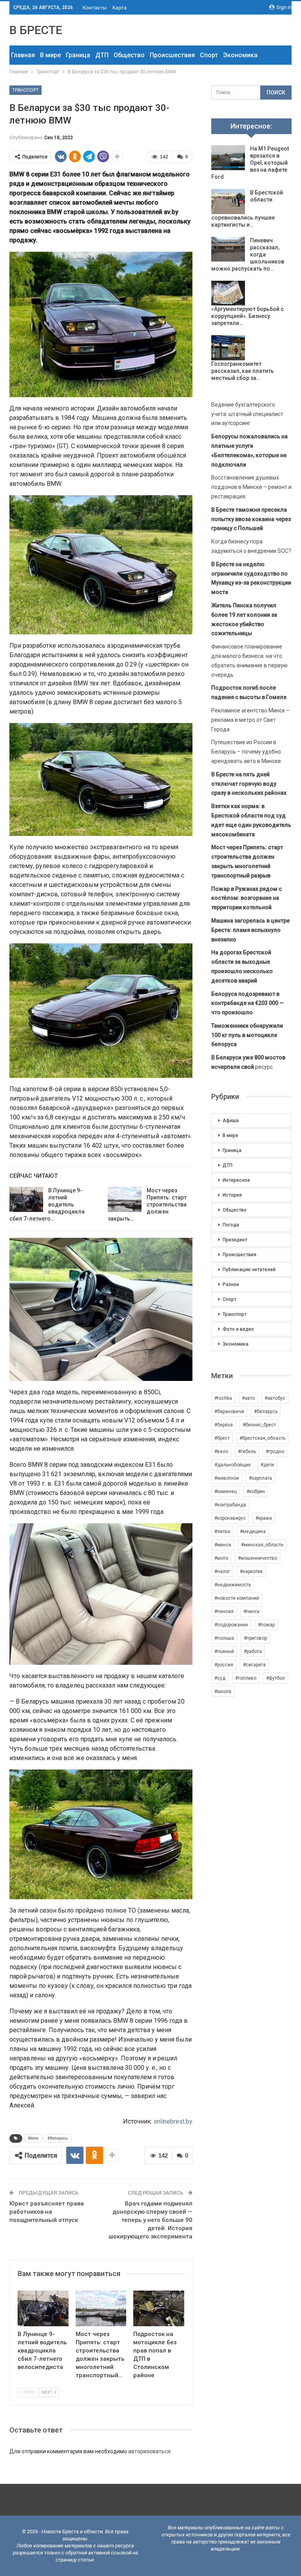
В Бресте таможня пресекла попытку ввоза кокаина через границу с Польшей (251, 519)
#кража (264, 1518)
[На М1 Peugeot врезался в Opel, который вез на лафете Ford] (228, 158)
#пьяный (224, 1651)
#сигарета (254, 1665)
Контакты (95, 8)
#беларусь (58, 2138)
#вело (221, 1451)
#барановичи (229, 1412)
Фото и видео (238, 1329)
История (232, 1195)
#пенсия (224, 1611)
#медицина (253, 1531)
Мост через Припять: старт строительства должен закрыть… (147, 1204)
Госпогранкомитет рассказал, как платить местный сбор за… (243, 371)
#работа (253, 1651)
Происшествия (172, 55)
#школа (223, 1691)
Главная (23, 55)
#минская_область (262, 1545)
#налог (222, 1571)
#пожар (266, 1625)
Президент (235, 1240)
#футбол (276, 1678)
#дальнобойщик (233, 1465)
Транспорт (25, 90)
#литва (222, 1531)
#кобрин (256, 1491)
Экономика (240, 55)
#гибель (247, 1451)
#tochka (223, 1398)
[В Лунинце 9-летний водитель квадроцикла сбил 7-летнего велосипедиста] (26, 1199)
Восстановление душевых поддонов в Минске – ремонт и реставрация (251, 487)
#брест (222, 1438)
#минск (223, 1545)
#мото (221, 1558)
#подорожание (231, 1625)
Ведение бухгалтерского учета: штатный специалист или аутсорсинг (247, 414)
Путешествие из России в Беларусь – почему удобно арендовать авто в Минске (246, 752)
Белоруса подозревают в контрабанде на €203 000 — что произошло (248, 1003)
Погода (231, 1225)
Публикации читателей (249, 1270)
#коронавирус (230, 1518)
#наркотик (251, 1571)
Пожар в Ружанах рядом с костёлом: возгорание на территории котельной (247, 898)
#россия (224, 1665)
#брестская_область (262, 1438)
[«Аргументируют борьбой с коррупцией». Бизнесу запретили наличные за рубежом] (228, 293)
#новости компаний (237, 1598)
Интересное (236, 1180)
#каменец (226, 1491)
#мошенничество (257, 1558)
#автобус (275, 1398)
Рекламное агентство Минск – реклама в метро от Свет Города (250, 720)
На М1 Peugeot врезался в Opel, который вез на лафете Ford (250, 163)
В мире (50, 55)
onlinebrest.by (173, 2121)
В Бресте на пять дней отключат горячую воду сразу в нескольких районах (249, 784)
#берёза (224, 1425)
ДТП (102, 55)
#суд (220, 1678)
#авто (248, 1398)
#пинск (251, 1611)
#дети (267, 1465)
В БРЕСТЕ (36, 30)
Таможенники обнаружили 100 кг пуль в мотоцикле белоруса (247, 1035)
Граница (78, 55)
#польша (224, 1638)
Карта (120, 8)
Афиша (231, 1121)
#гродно (275, 1451)
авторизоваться (149, 2451)
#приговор (255, 1638)
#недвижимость (233, 1585)
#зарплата (260, 1478)
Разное (231, 1284)
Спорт (209, 55)
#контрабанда (230, 1505)
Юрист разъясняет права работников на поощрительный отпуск (47, 2212)
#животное (227, 1478)
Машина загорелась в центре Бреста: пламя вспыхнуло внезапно (250, 930)
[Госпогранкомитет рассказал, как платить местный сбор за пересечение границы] (228, 348)
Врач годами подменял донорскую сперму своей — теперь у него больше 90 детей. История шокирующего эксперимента (150, 2220)
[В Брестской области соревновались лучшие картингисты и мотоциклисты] (228, 202)
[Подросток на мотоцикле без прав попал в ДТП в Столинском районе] (159, 2308)
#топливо (246, 1678)
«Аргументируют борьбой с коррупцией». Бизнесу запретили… (248, 316)
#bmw (33, 2138)
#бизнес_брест (259, 1425)
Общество (129, 55)
